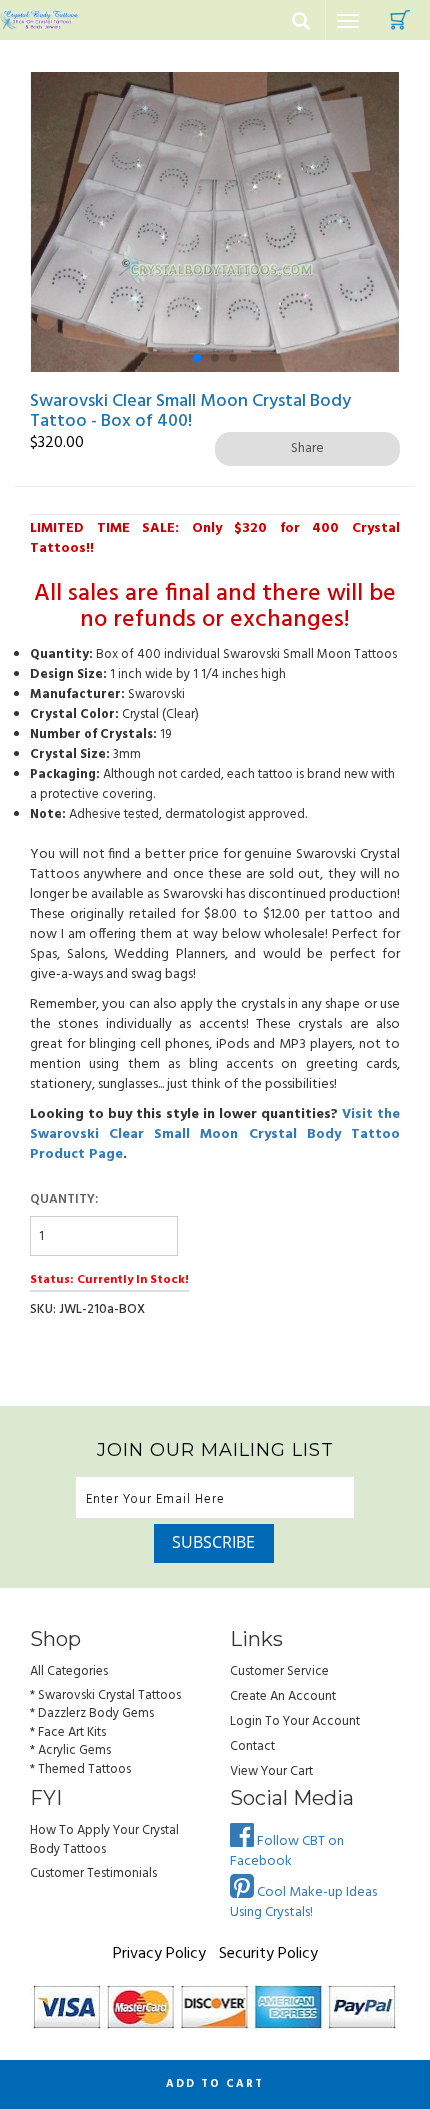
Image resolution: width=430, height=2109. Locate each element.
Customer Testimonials (93, 1873)
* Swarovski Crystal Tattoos (105, 1695)
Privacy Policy (159, 1954)
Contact (252, 1746)
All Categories (69, 1671)
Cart (400, 20)
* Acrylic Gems (70, 1750)
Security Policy (268, 1954)
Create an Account (283, 1696)
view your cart (271, 1771)
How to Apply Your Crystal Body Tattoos (104, 1840)
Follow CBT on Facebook (287, 1851)
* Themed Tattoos (80, 1769)
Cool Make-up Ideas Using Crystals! (303, 1902)
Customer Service (279, 1671)
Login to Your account (295, 1721)
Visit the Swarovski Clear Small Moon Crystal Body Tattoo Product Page (215, 1134)
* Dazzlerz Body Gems (92, 1713)
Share (307, 448)
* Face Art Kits (68, 1732)
